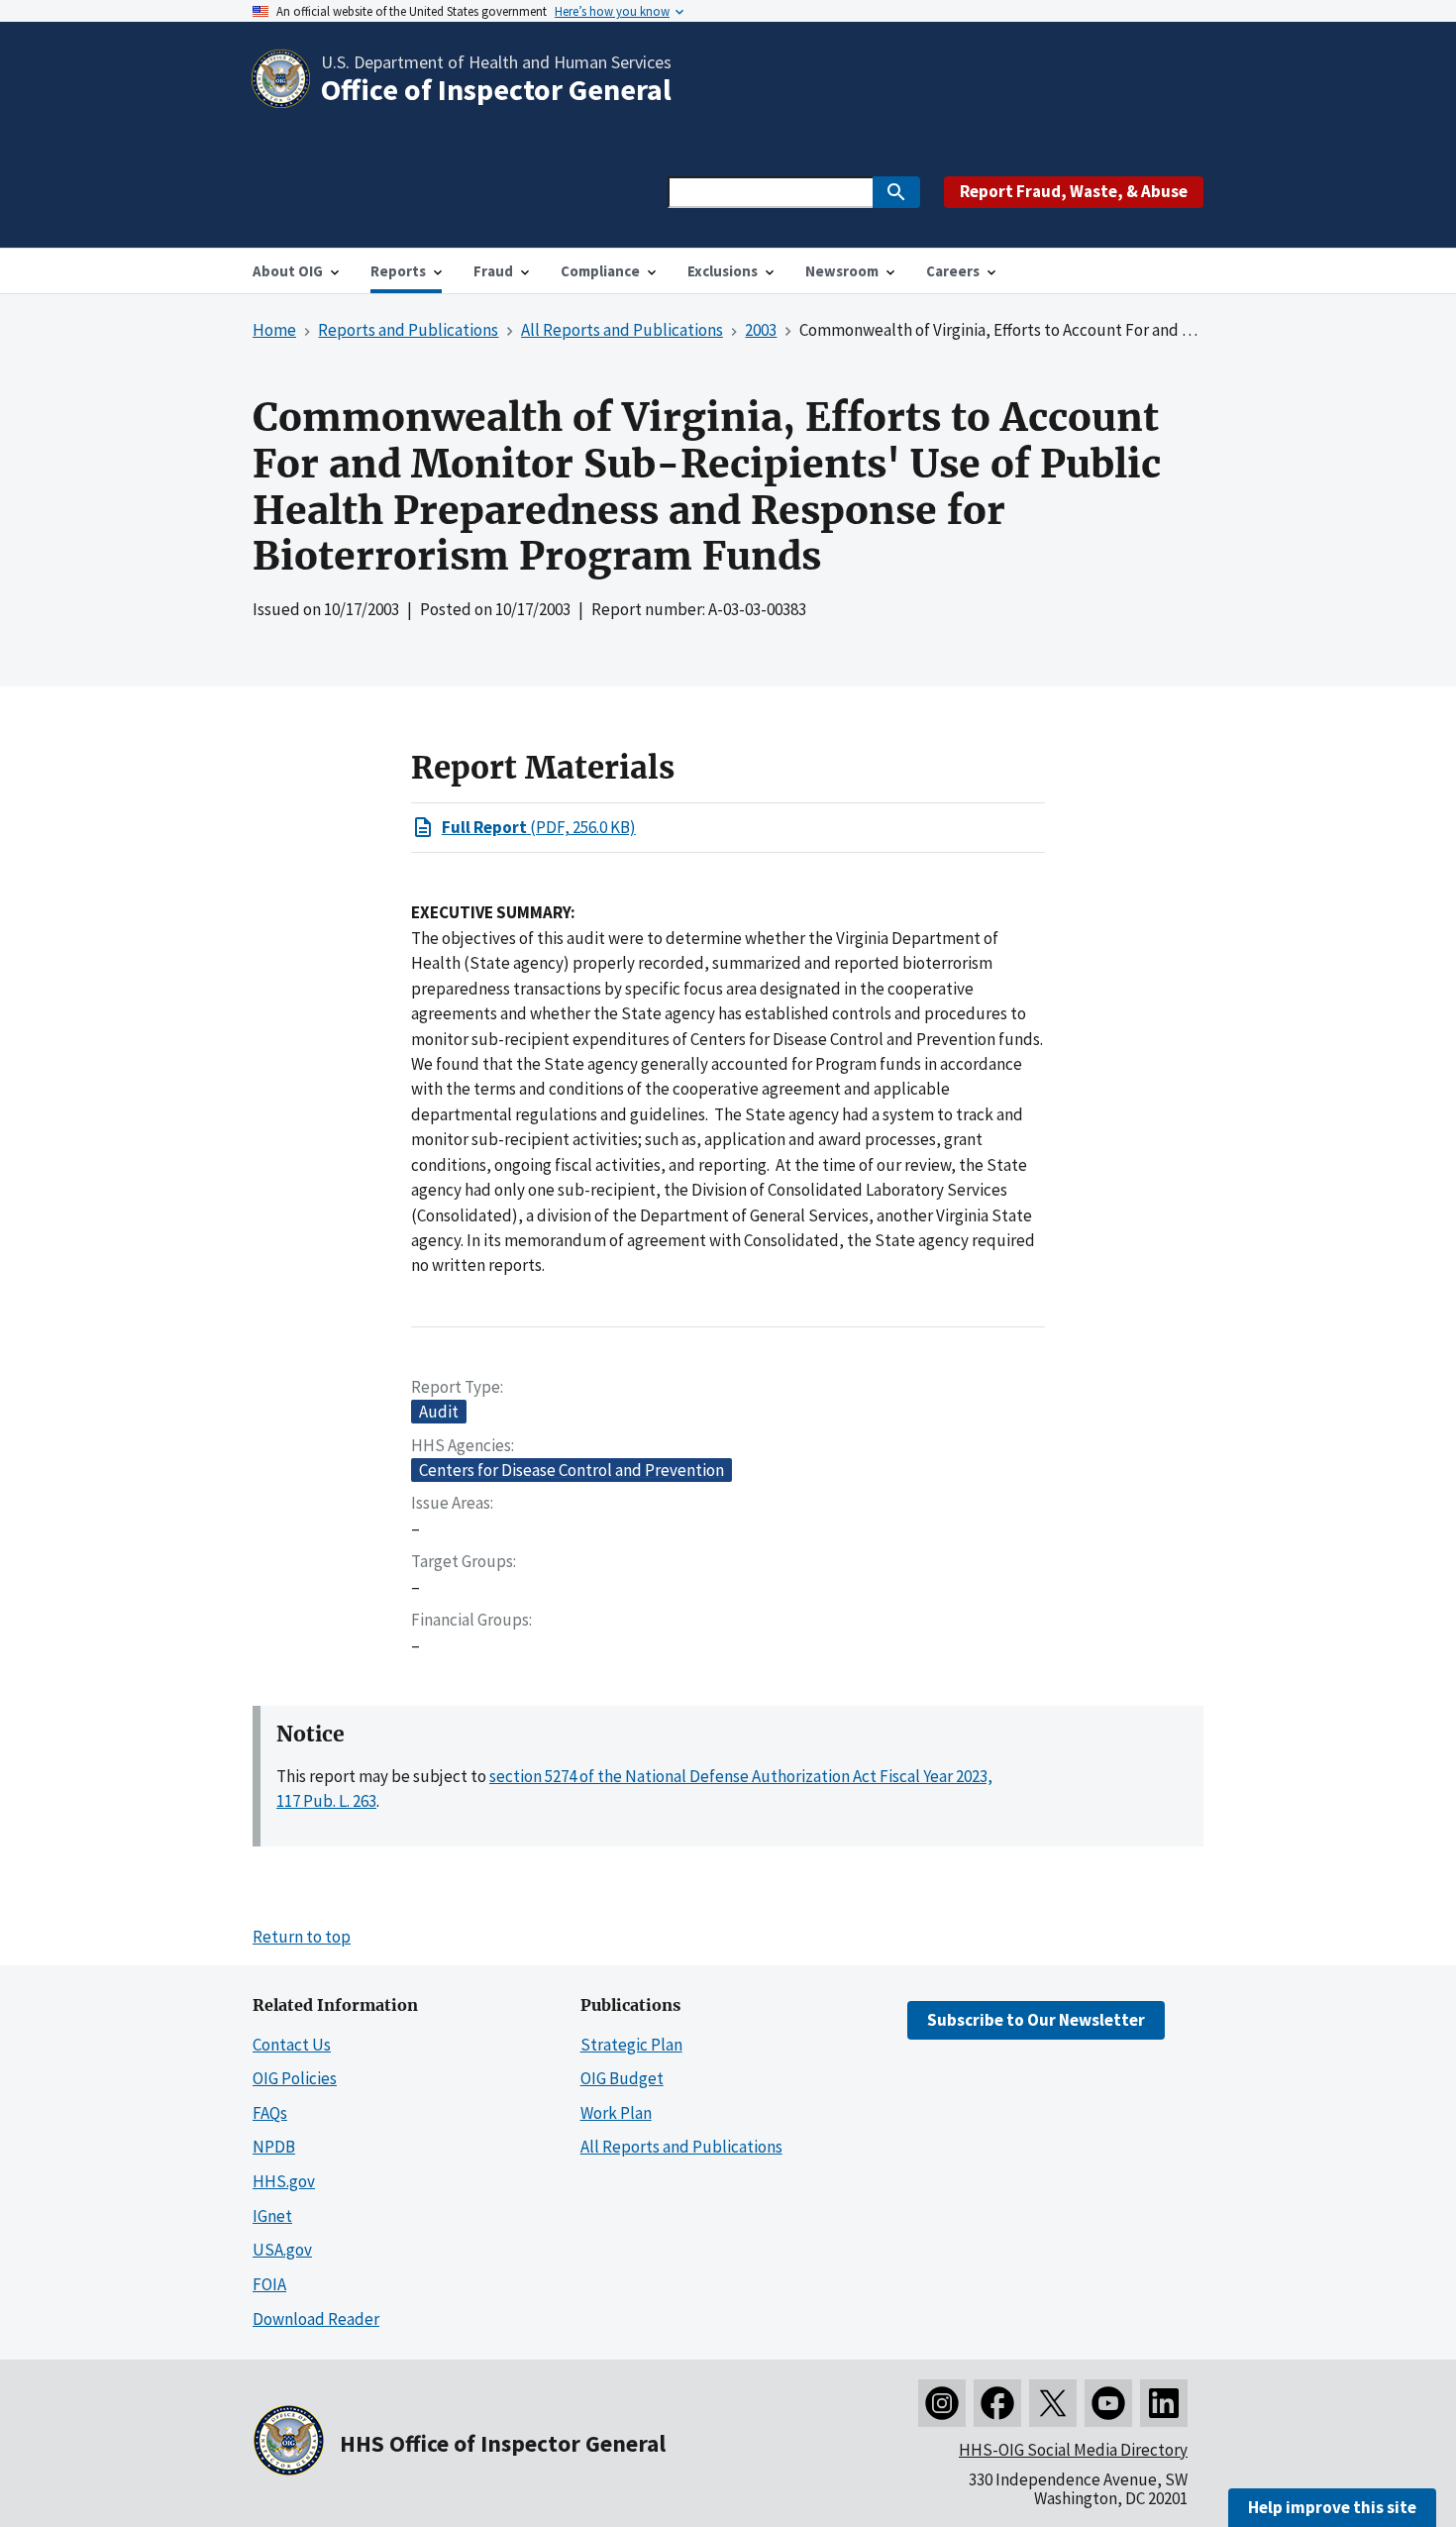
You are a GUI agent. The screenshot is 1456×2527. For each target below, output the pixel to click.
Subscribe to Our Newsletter (1036, 2020)
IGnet (272, 2216)
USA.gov (282, 2250)
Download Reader (316, 2319)
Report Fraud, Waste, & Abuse (1074, 191)
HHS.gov (284, 2181)
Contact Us (292, 2045)
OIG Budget (622, 2078)
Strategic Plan (631, 2045)
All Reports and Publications (681, 2147)
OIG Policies (295, 2078)
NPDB (274, 2147)
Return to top (302, 1937)
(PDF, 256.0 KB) (539, 827)
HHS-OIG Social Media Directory (1073, 2450)
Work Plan (616, 2113)
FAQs (270, 2113)
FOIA (269, 2284)
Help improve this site (1332, 2507)
